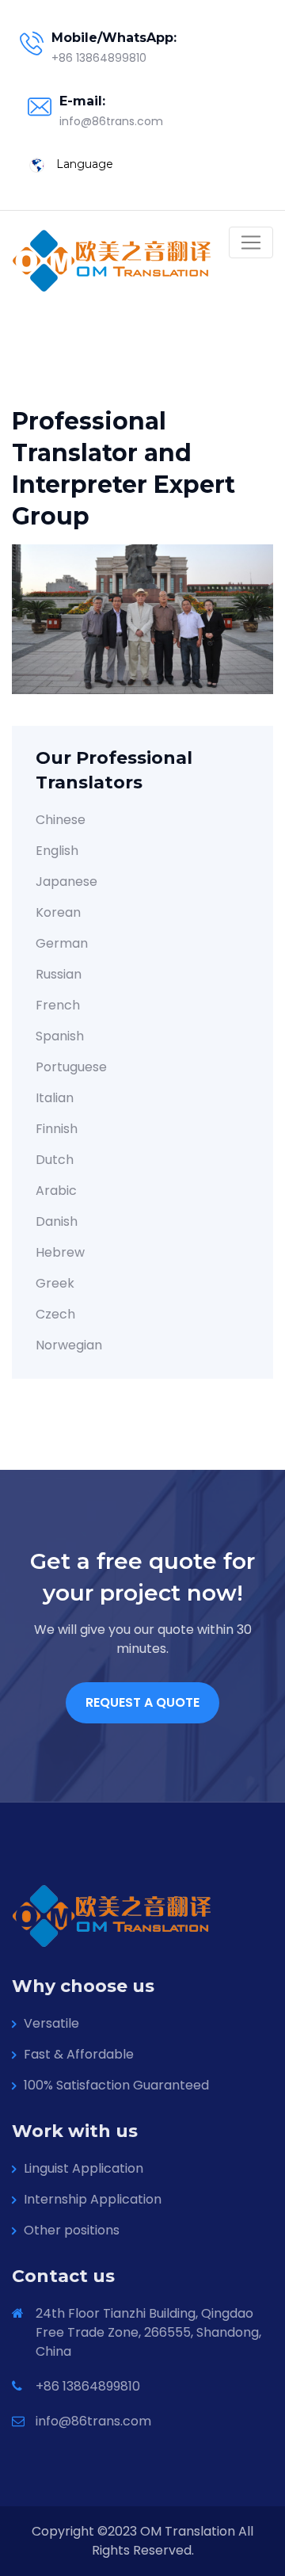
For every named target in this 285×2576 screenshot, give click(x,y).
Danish (57, 1221)
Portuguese (71, 1067)
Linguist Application (84, 2168)
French (58, 1005)
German (62, 943)
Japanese (66, 882)
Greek (55, 1283)
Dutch (55, 1160)
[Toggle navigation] (251, 242)
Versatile (51, 2023)
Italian (55, 1098)
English (57, 851)
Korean (58, 912)
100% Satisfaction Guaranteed (116, 2085)
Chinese (61, 820)
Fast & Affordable (79, 2054)
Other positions (72, 2230)
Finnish (57, 1129)
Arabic (56, 1191)
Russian (59, 974)
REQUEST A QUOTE (142, 1702)
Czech (55, 1314)
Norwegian (69, 1345)
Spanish (60, 1036)
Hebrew (60, 1252)
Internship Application (93, 2199)
